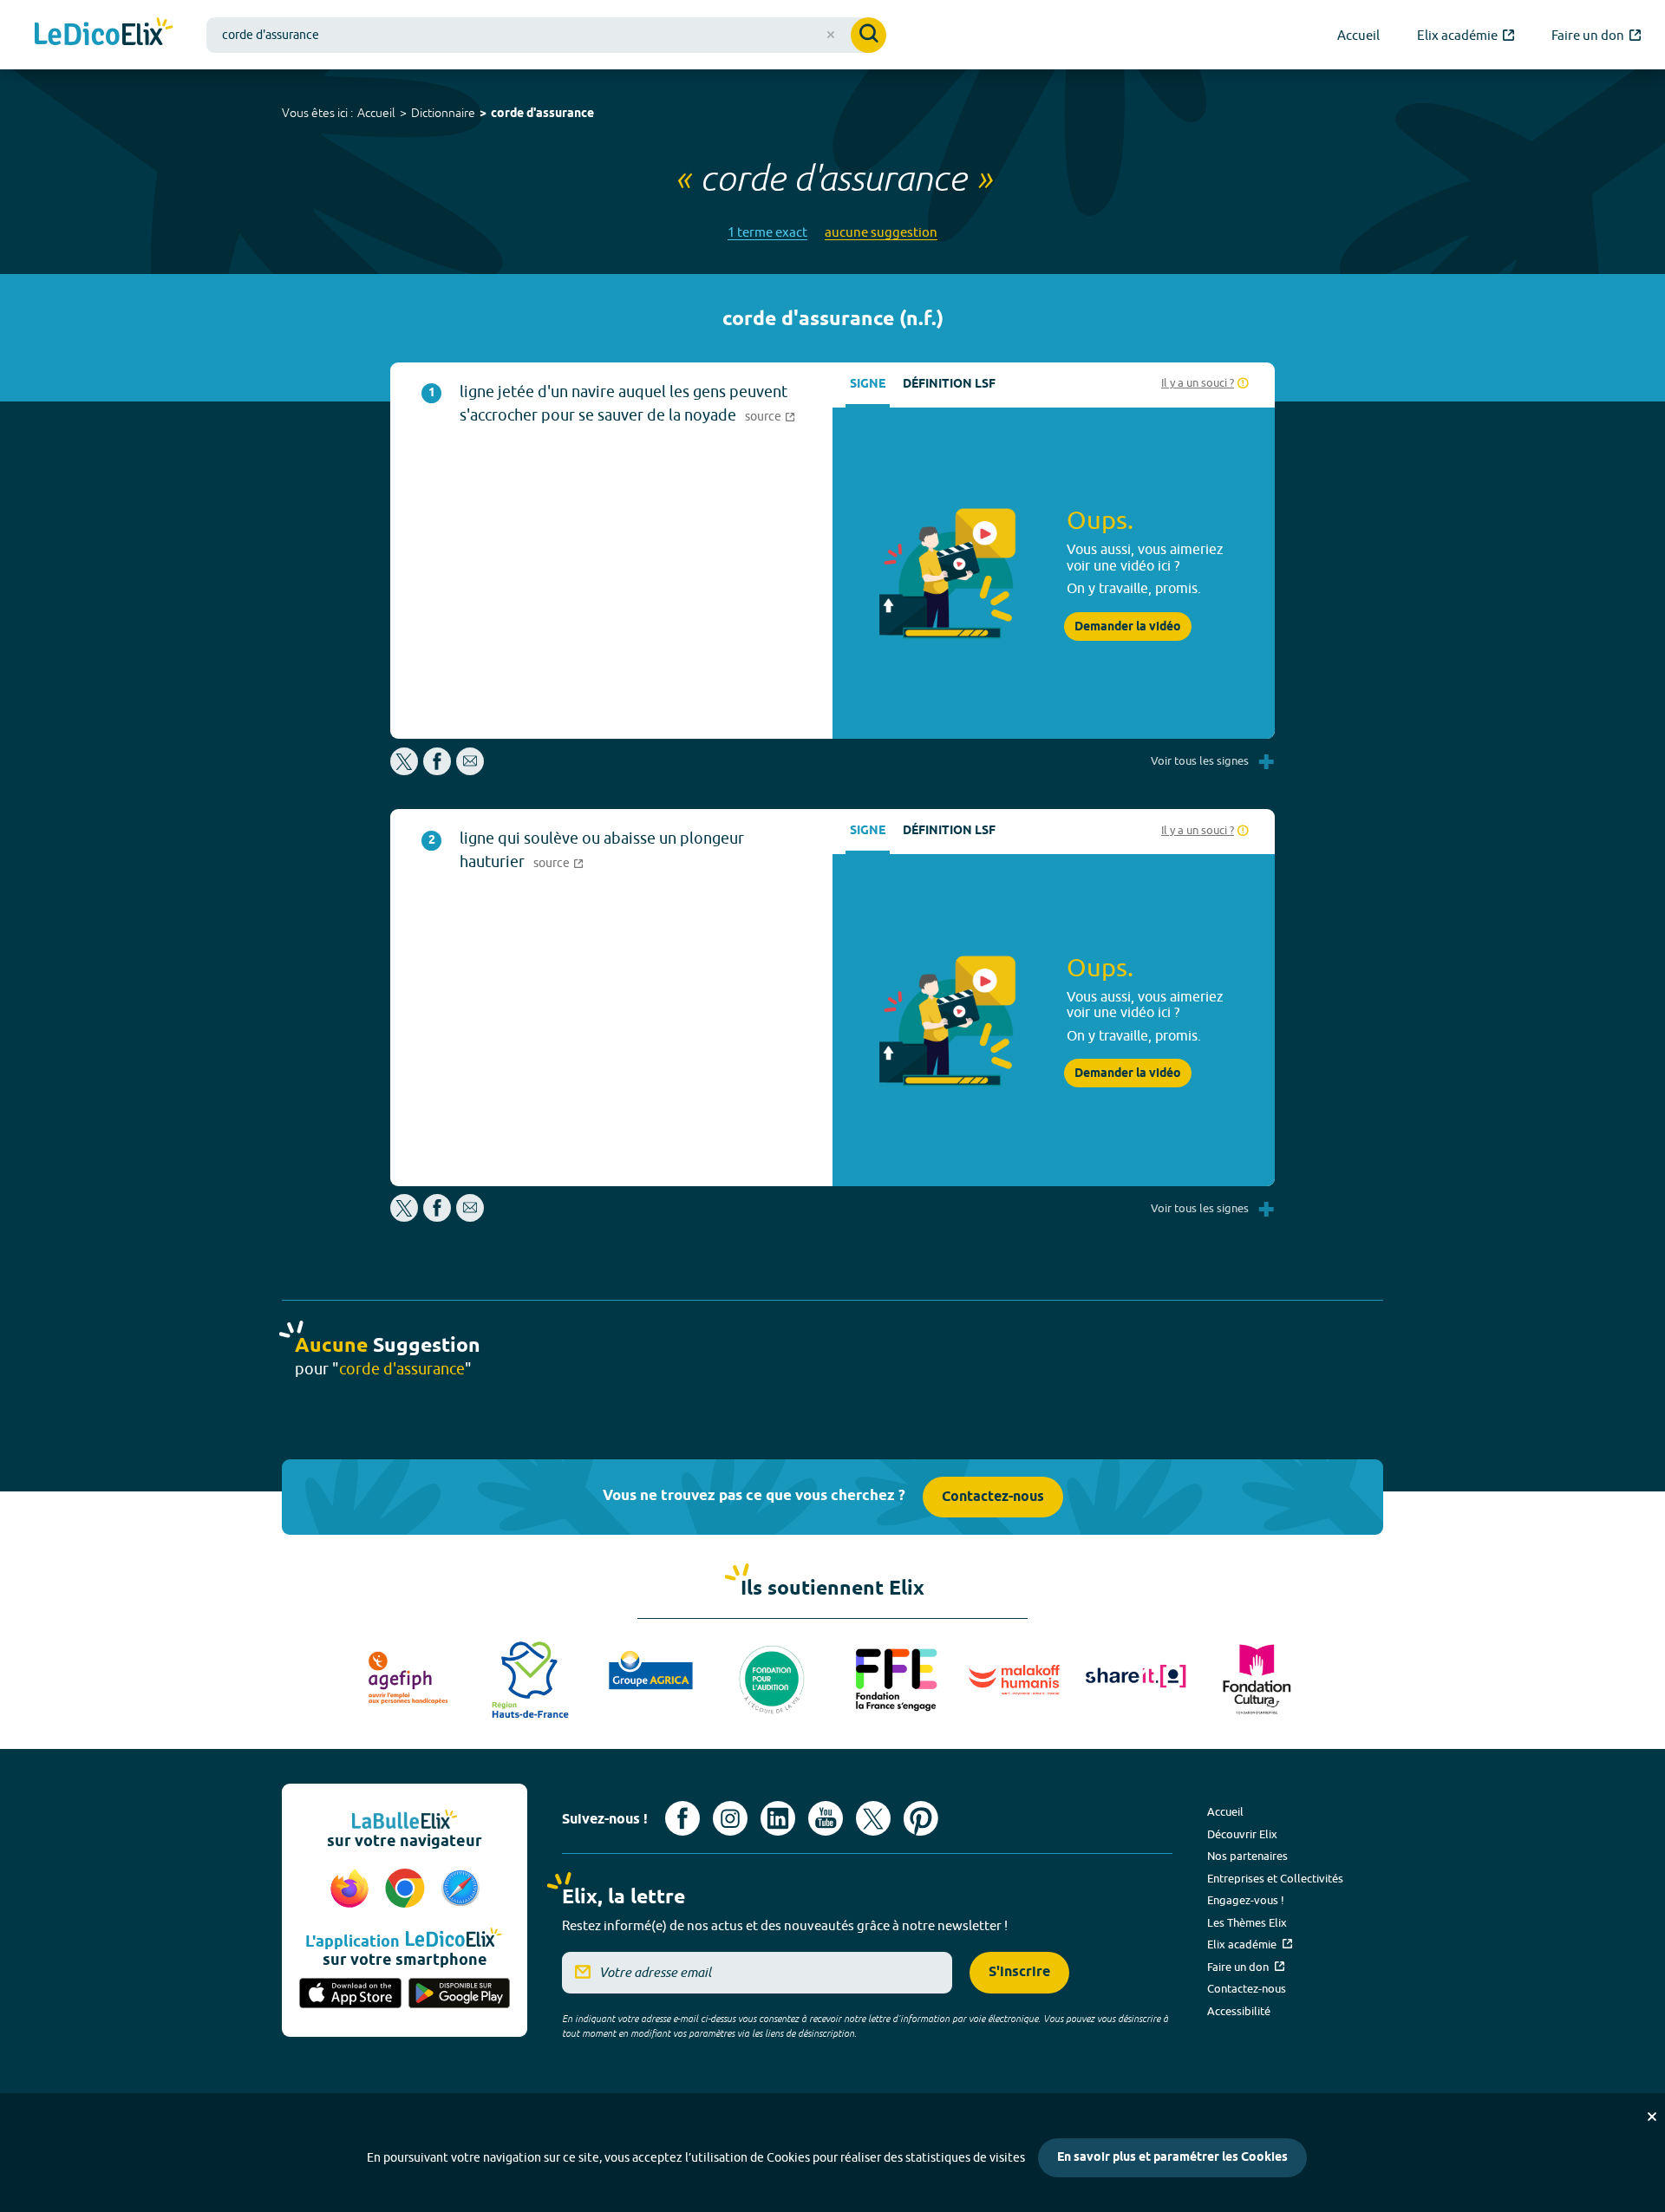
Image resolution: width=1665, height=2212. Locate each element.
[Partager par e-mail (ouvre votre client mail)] (470, 770)
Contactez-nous (993, 1497)
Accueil (376, 113)
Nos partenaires (1247, 1856)
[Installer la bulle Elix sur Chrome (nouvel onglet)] (408, 1889)
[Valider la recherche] (868, 35)
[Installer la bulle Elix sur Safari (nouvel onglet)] (460, 1889)
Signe (868, 385)
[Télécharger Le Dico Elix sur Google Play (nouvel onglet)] (460, 1994)
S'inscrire (1019, 1972)
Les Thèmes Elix (1247, 1922)
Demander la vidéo (1128, 627)
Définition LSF (949, 385)
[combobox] (546, 35)
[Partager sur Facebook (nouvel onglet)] (437, 770)
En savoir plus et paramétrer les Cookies (1172, 2158)
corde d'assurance (542, 114)
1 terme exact (767, 232)
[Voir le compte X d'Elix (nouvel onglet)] (873, 1818)
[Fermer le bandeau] (1652, 2117)
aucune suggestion (881, 232)
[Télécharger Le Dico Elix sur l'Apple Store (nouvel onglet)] (350, 1994)
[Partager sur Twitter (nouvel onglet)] (405, 770)
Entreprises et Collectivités (1275, 1878)
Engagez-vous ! (1246, 1900)
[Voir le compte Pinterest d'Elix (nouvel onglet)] (921, 1818)
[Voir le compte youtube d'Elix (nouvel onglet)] (826, 1818)
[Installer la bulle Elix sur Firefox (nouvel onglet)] (352, 1889)
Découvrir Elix (1242, 1834)
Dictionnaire (443, 113)
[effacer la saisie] (831, 35)
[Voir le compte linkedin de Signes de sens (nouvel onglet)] (778, 1818)
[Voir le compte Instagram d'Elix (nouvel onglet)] (730, 1818)
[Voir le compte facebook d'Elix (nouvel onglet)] (682, 1818)
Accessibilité (1239, 2011)
